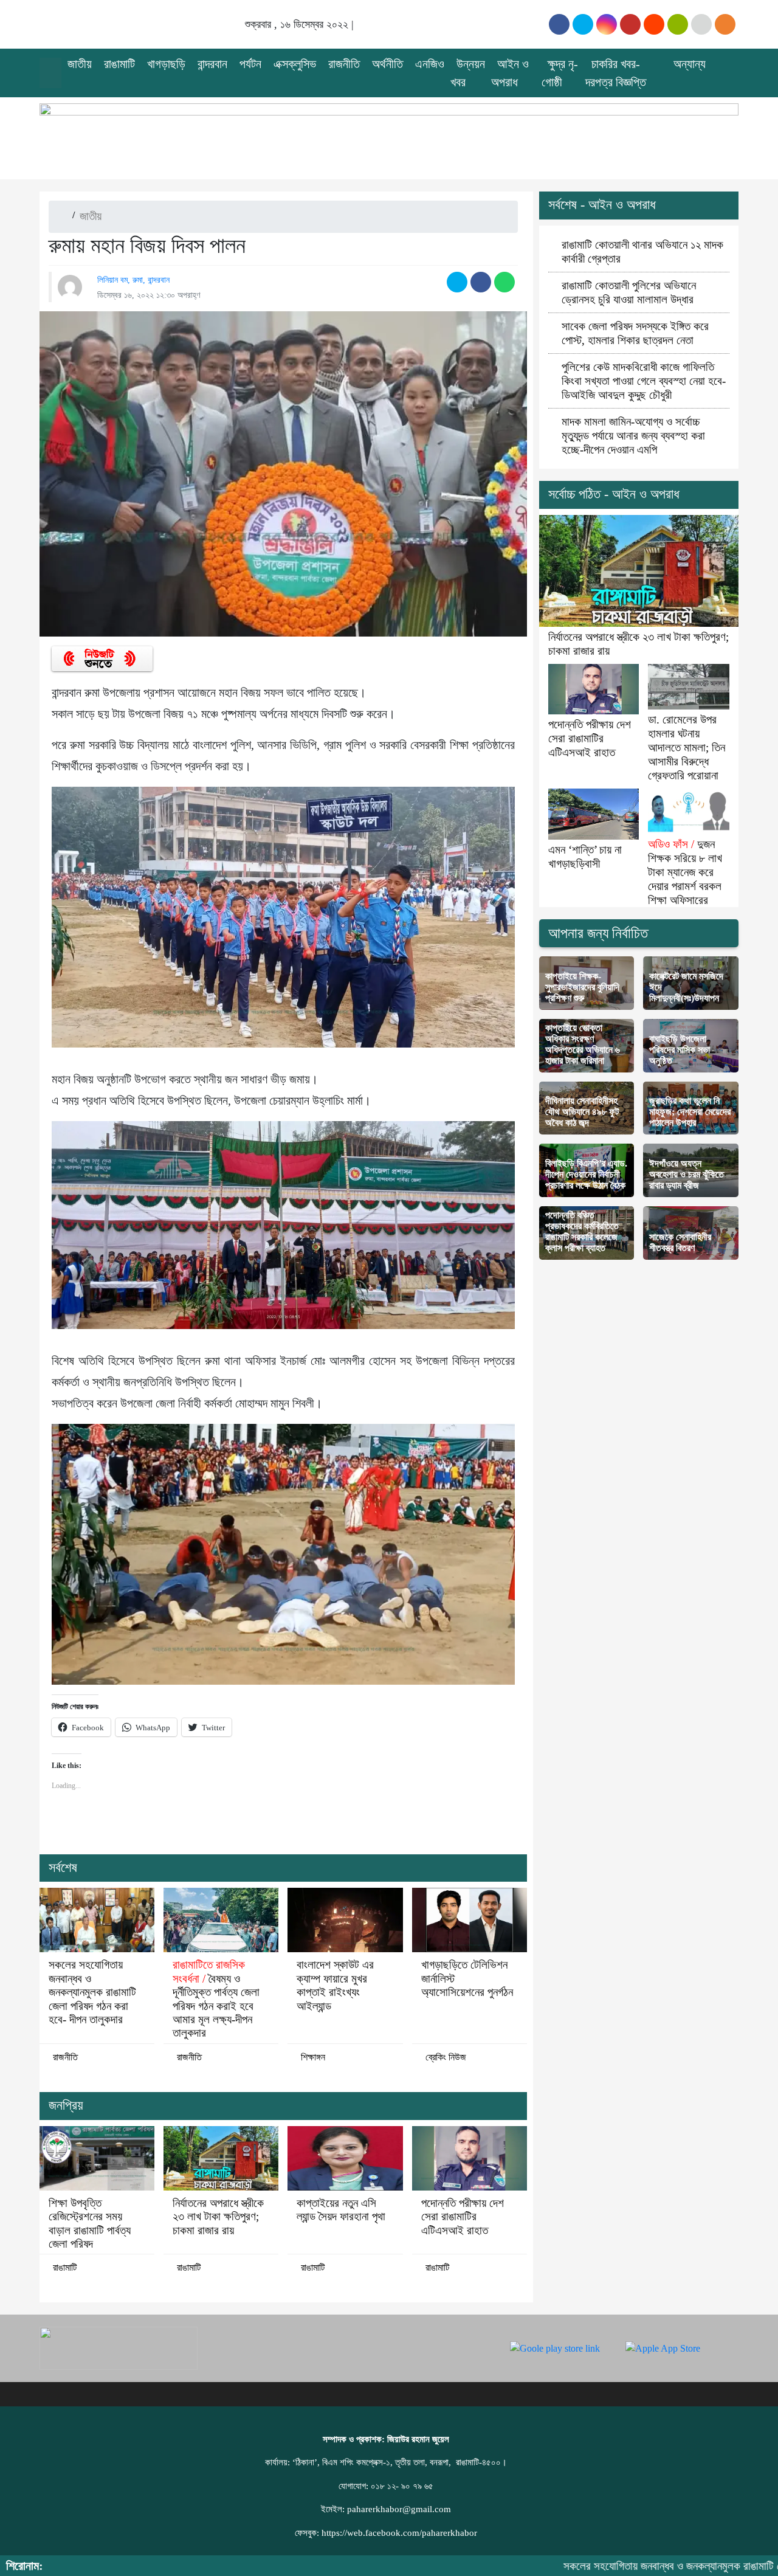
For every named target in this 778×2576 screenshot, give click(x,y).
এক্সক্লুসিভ (295, 64)
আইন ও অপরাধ (510, 73)
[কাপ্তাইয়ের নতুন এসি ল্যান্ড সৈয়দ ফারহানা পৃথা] (345, 2158)
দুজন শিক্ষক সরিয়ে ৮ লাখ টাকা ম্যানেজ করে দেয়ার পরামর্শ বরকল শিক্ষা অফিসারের (685, 872)
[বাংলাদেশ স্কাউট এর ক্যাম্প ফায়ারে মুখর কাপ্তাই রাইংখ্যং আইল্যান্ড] (345, 1920)
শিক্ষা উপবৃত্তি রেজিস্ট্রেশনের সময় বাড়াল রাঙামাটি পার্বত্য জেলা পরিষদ (90, 2223)
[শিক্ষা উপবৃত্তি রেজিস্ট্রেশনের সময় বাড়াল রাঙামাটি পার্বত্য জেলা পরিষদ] (97, 2158)
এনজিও (430, 64)
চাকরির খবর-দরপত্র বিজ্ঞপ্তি (616, 73)
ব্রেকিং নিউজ (446, 2057)
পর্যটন (250, 64)
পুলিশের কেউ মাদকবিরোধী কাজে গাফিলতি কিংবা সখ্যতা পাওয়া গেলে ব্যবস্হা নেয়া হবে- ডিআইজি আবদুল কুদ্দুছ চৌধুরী (644, 381)
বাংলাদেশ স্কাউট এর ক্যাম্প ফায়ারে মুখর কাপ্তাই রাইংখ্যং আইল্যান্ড (335, 1985)
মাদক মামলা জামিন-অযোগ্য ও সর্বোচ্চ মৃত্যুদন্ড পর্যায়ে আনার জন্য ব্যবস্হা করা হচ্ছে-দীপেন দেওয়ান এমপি (633, 436)
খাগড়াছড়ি (166, 64)
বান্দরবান (212, 64)
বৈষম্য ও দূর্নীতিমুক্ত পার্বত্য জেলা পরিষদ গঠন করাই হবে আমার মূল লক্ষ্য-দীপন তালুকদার (216, 1999)
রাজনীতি (344, 64)
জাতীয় (80, 64)
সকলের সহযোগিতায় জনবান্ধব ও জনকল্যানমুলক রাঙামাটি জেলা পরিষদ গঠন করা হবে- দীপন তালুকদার (92, 1992)
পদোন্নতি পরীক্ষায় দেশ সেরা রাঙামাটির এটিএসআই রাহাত (463, 2217)
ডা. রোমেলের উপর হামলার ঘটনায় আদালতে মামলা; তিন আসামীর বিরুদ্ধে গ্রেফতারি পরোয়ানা (687, 748)
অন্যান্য (690, 64)
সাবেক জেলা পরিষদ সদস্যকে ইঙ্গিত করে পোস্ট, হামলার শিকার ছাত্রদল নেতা (635, 333)
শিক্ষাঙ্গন (313, 2057)
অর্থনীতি (387, 64)
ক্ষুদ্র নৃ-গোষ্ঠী (560, 73)
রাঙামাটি (119, 64)
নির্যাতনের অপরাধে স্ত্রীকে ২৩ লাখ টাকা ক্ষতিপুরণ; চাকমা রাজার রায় (218, 2217)
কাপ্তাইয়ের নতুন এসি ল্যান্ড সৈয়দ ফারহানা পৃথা (341, 2210)
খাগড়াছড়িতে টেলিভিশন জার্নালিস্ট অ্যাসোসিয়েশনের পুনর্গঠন (467, 1978)
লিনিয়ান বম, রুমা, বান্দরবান (133, 280)
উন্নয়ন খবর (468, 73)
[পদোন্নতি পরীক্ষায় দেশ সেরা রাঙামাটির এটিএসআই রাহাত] (470, 2158)
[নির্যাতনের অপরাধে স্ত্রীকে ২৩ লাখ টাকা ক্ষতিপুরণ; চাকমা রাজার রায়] (221, 2158)
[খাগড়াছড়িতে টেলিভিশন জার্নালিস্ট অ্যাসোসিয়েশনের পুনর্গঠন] (470, 1920)
